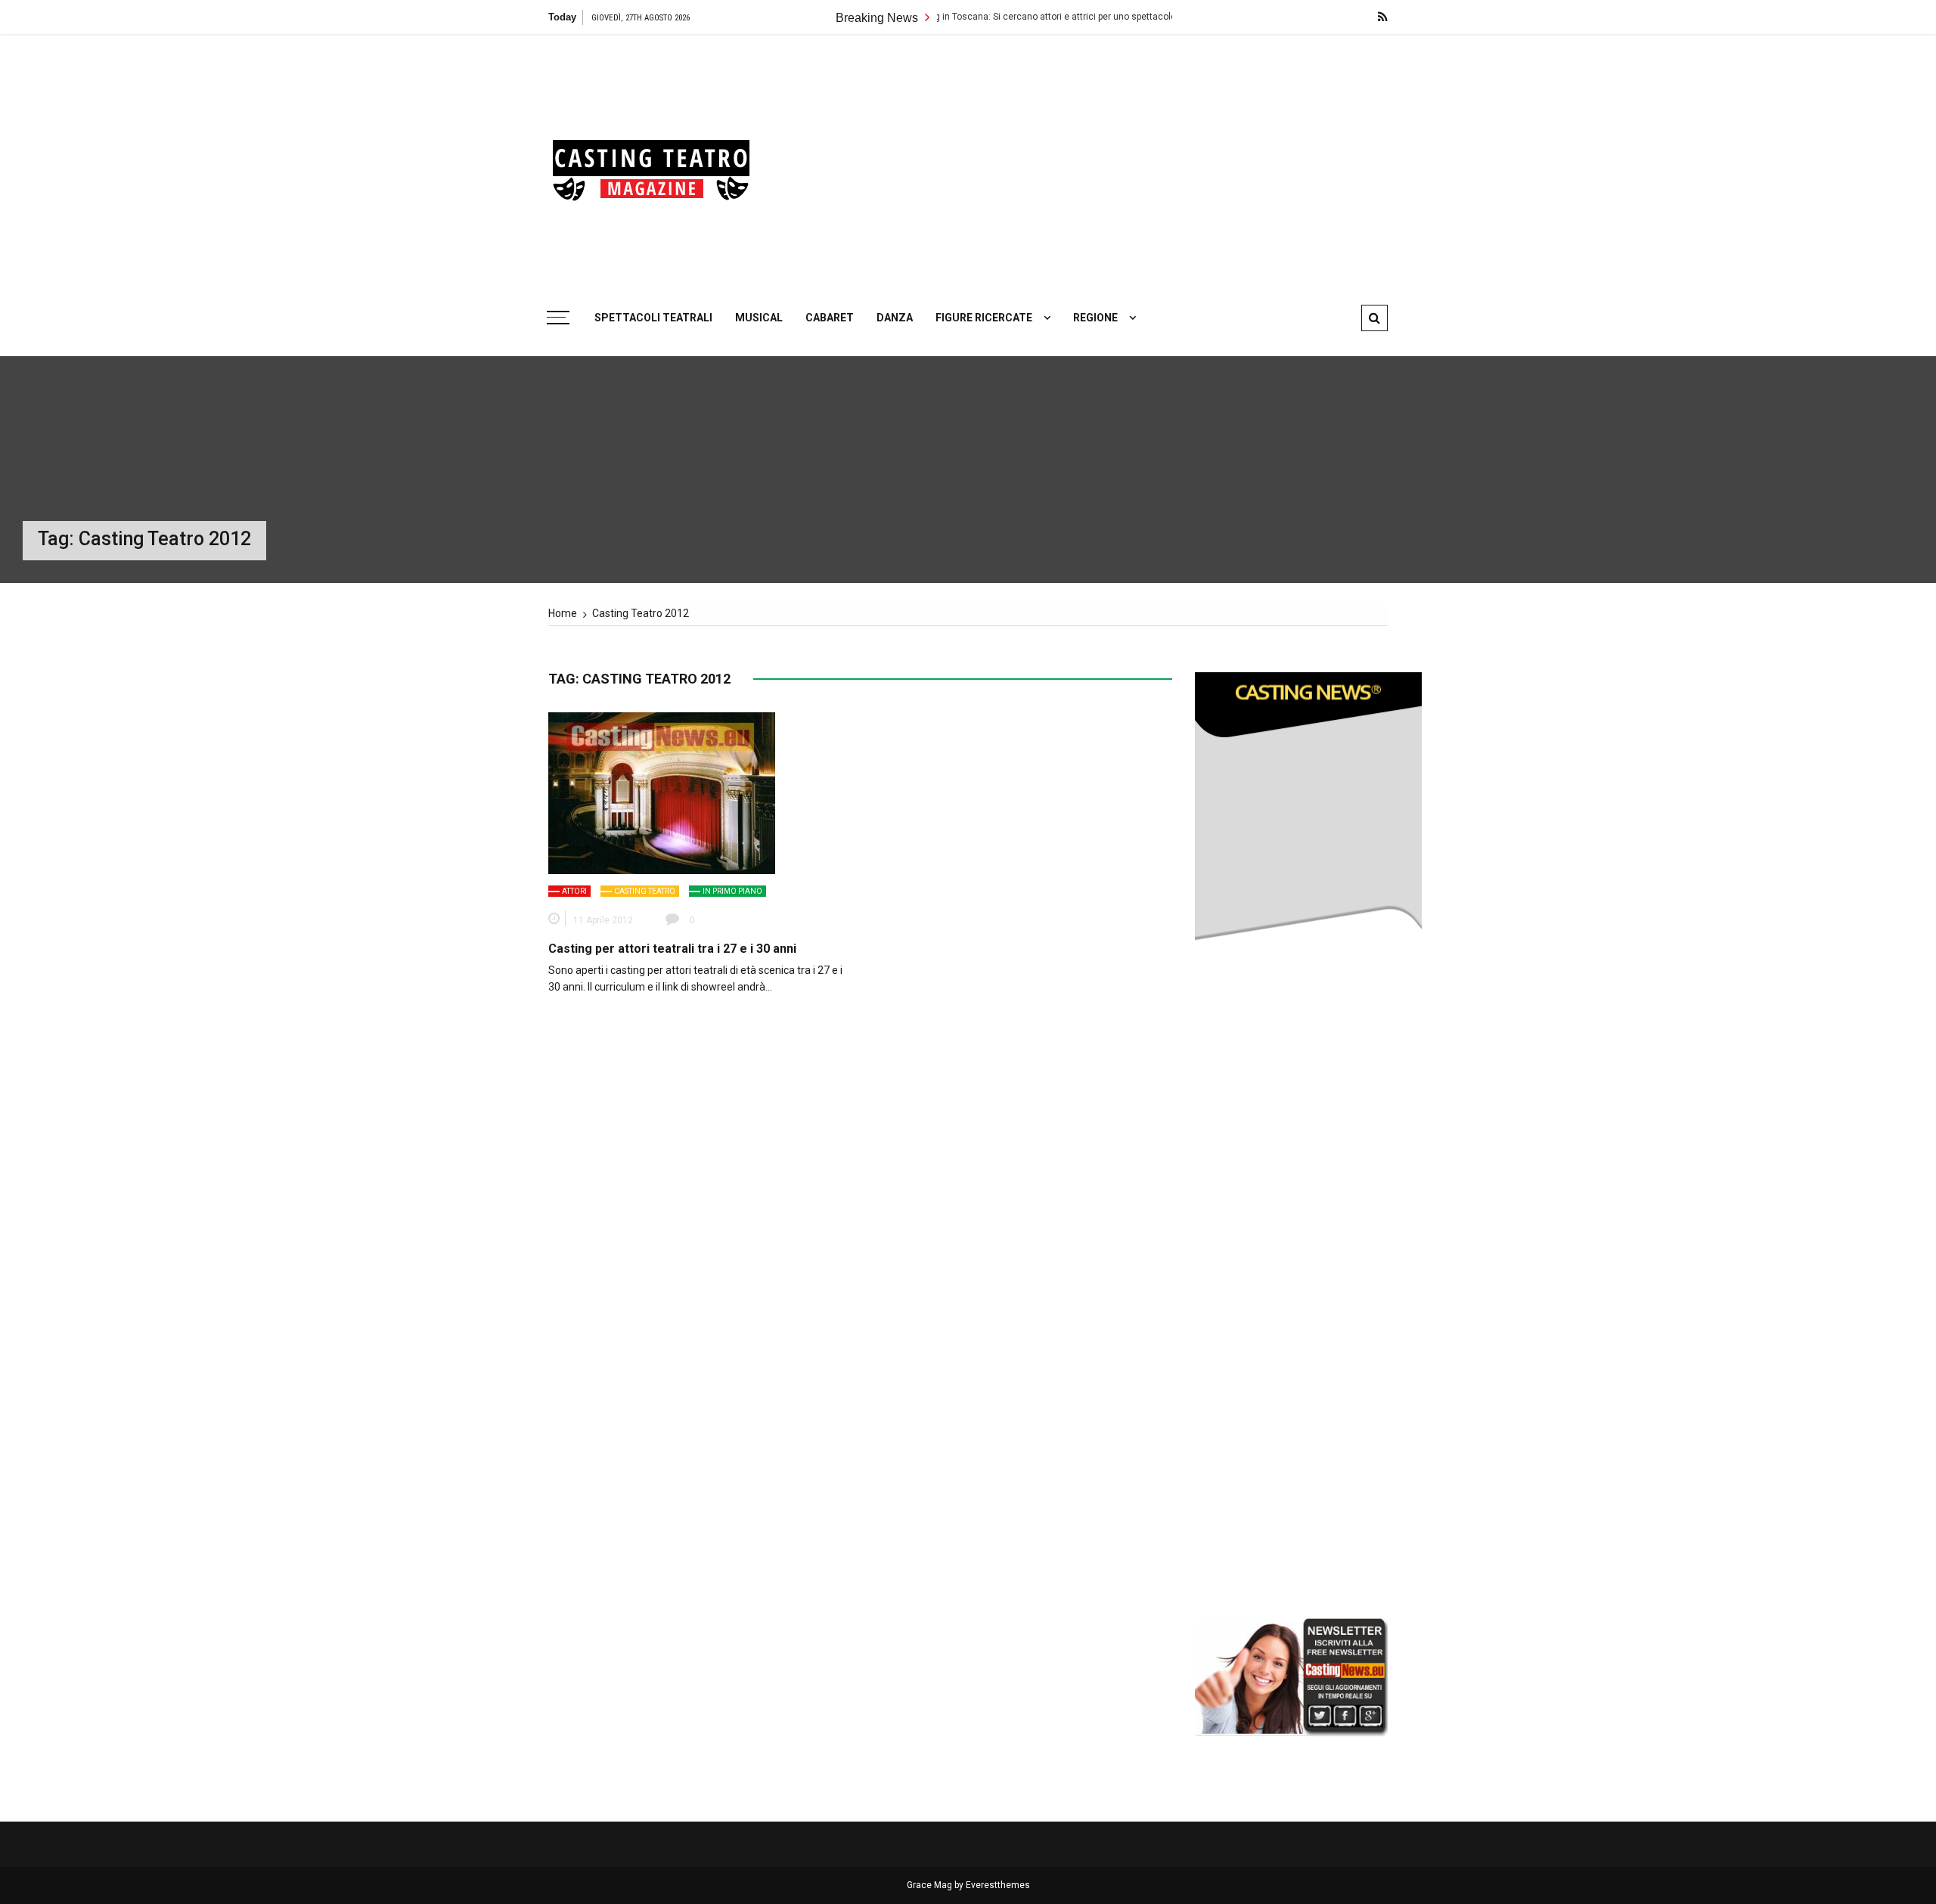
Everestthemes (998, 1885)
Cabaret (830, 318)
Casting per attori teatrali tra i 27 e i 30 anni (672, 949)
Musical (759, 318)
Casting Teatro (645, 891)
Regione (1095, 318)
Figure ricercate (984, 318)
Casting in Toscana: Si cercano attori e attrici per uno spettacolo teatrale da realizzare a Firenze (1025, 17)
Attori (574, 891)
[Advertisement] (1112, 163)
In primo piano (732, 891)
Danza (895, 318)
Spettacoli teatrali (653, 318)
